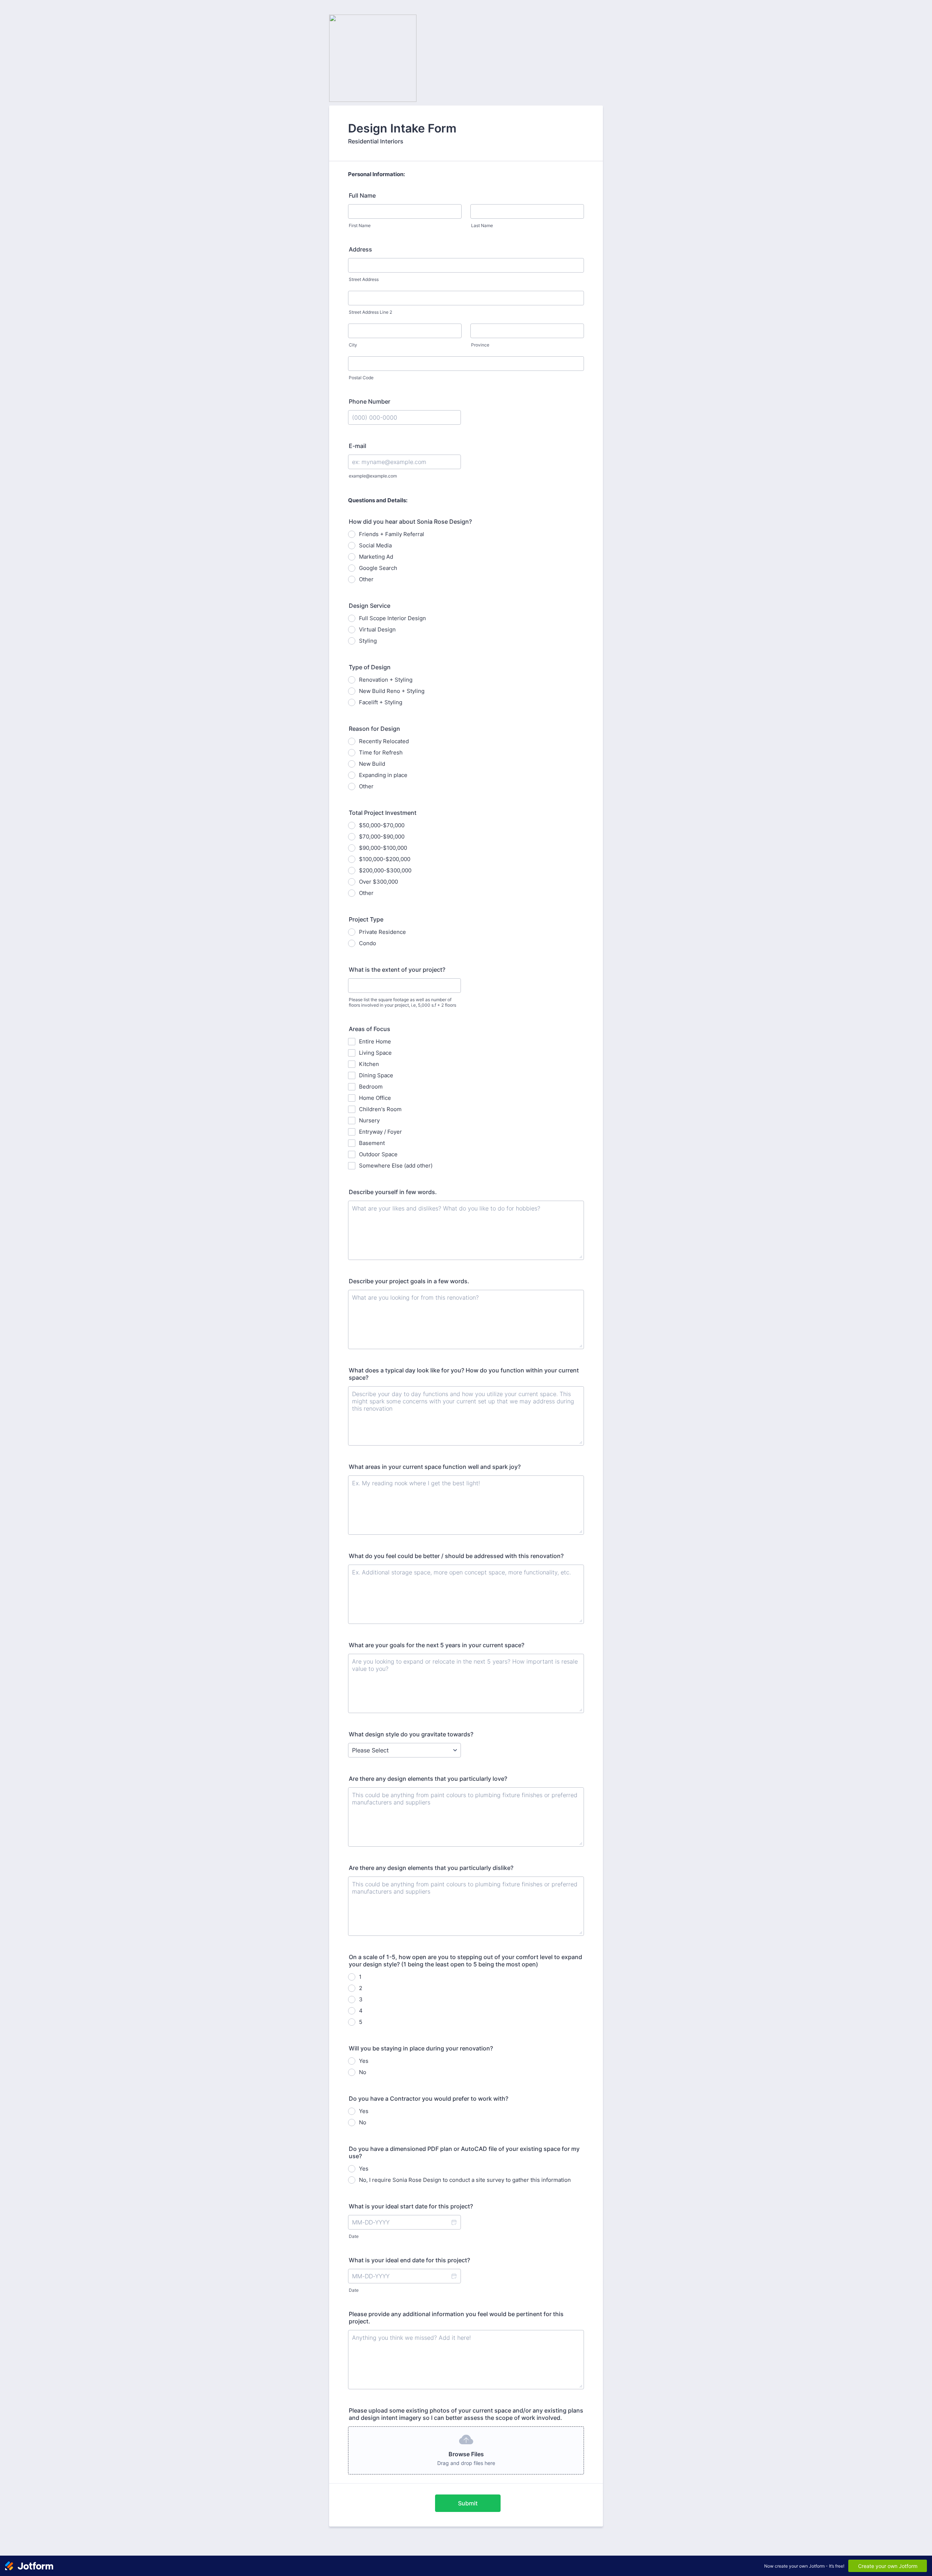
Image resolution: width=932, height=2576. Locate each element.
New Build (372, 764)
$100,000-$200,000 (385, 859)
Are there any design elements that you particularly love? (428, 1779)
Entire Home (375, 1041)
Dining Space (376, 1075)
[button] (454, 2222)
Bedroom (371, 1087)
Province (480, 345)
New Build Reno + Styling (392, 691)
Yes (364, 2061)
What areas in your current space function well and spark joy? (435, 1467)
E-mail (358, 446)
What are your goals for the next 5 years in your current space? (437, 1645)
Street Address (364, 279)
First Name (360, 225)
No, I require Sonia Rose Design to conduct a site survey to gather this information (465, 2180)
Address (360, 249)
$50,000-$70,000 (382, 825)
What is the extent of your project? (397, 970)
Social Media (375, 545)
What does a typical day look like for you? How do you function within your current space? (464, 1374)
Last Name (482, 225)
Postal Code (361, 378)
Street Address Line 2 (370, 312)
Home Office (375, 1098)
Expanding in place (383, 775)
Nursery (369, 1120)
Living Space (375, 1053)
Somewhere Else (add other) (396, 1166)
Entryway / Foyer (380, 1132)
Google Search (378, 568)
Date (354, 2236)
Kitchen (369, 1064)
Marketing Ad (376, 557)
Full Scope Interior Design (392, 618)
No (363, 2072)
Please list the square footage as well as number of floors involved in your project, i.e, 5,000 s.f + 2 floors (402, 1002)
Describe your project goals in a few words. (409, 1281)
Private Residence (382, 932)
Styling (368, 641)
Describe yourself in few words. (393, 1192)
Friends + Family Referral (392, 534)
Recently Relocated (384, 741)
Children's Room (380, 1109)
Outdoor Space (378, 1154)
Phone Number (370, 401)
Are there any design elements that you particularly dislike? (431, 1868)
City (353, 345)
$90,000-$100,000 (383, 848)
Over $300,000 (378, 882)
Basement (372, 1143)
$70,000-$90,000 (382, 837)
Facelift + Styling (381, 702)
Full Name (362, 195)
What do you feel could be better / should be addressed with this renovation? (456, 1556)
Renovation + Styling (386, 680)
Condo (368, 943)
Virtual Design (377, 629)
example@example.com (373, 476)
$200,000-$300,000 (385, 870)
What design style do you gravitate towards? (411, 1734)
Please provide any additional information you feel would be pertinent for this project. (456, 2318)
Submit (468, 2503)
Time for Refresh (381, 752)
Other (366, 579)
